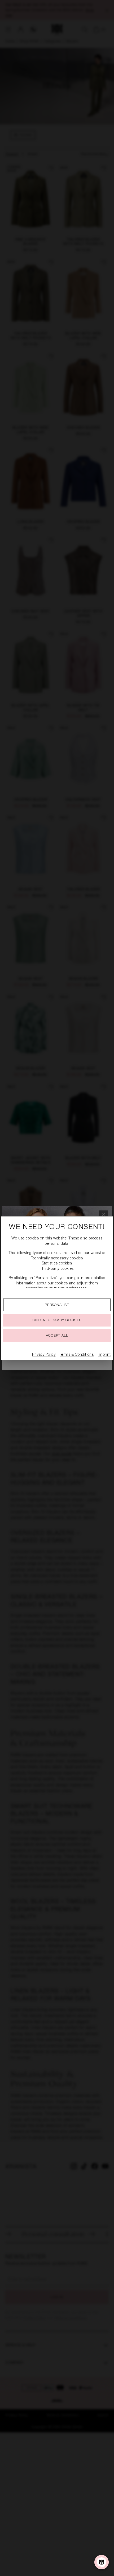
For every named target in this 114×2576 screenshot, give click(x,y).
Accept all (57, 1336)
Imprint (104, 1355)
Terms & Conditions (77, 1355)
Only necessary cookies (57, 1320)
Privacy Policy (44, 1355)
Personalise (57, 1305)
